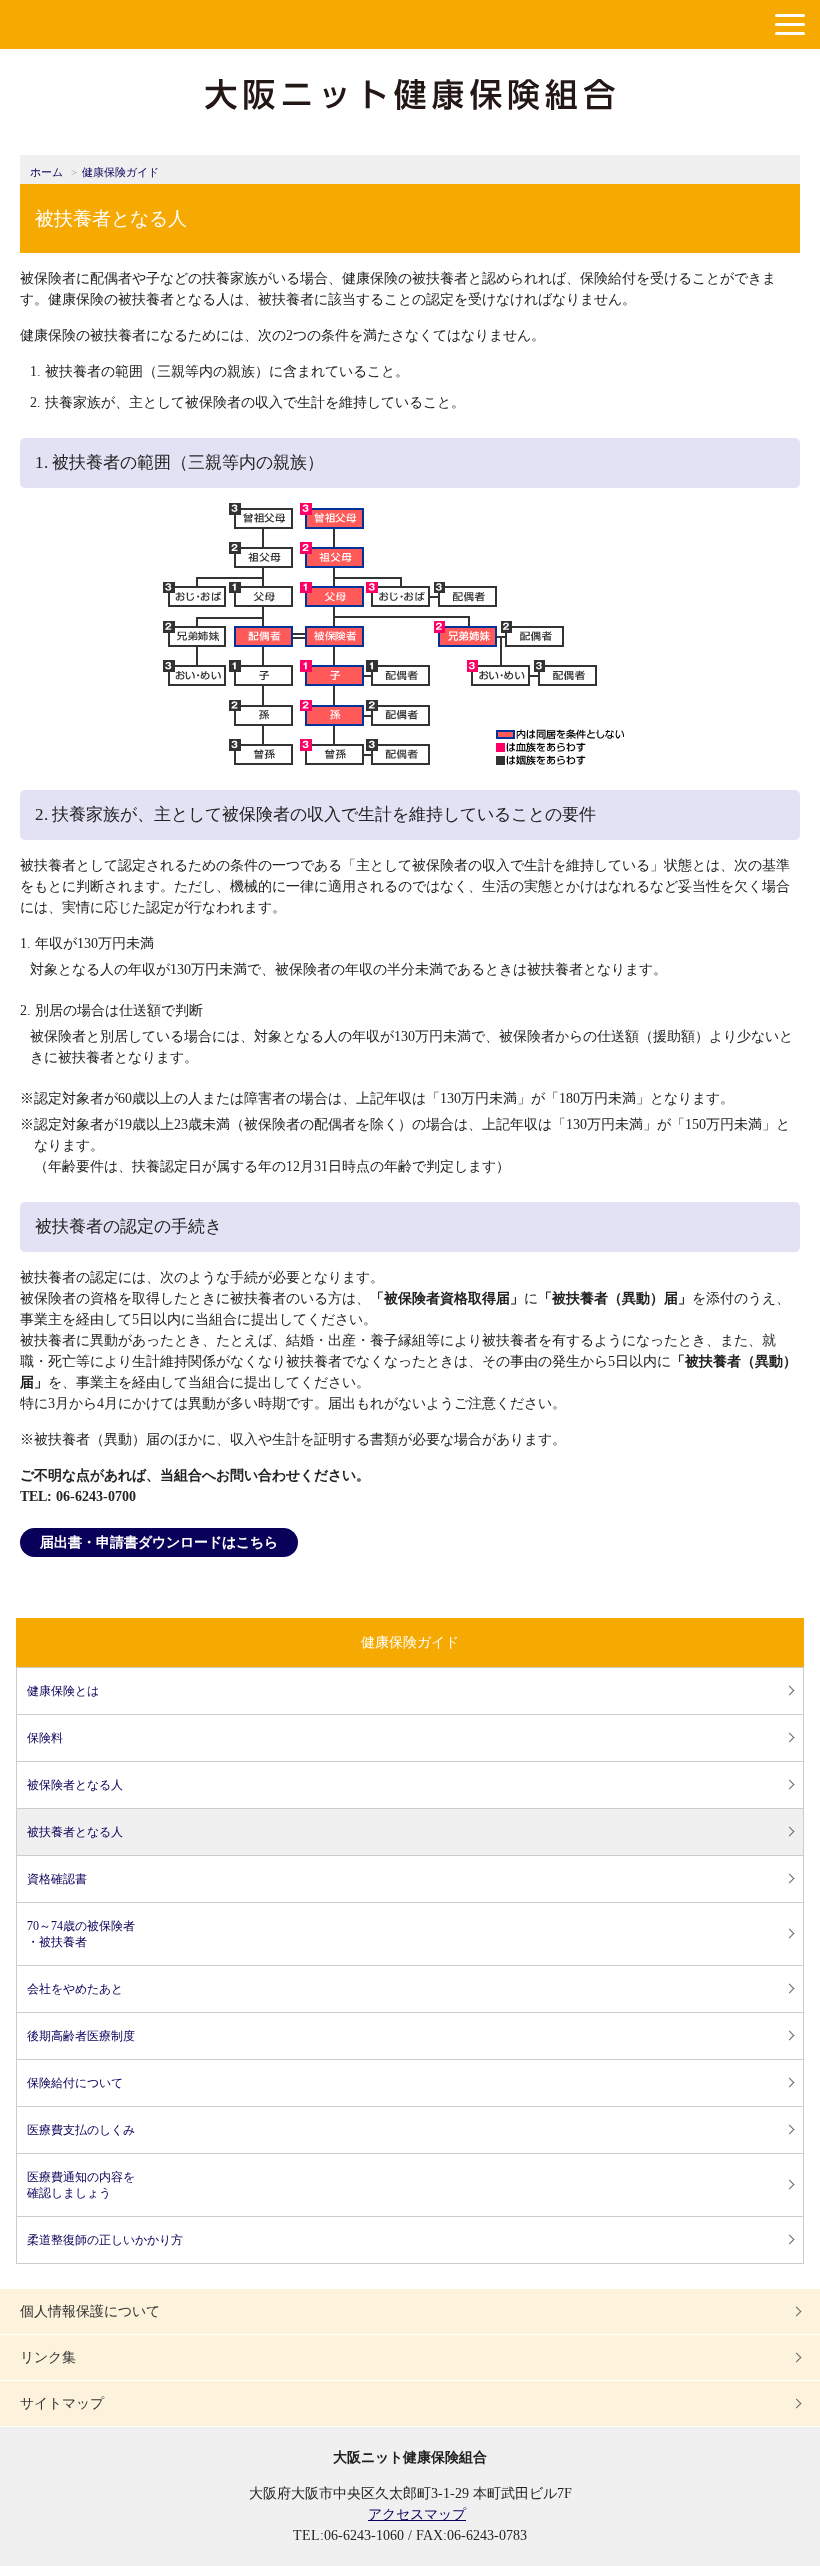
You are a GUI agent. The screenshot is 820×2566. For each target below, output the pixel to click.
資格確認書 (57, 1879)
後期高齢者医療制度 (81, 2036)
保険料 (45, 1738)
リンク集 (48, 2357)
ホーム (46, 172)
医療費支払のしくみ (81, 2130)
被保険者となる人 (75, 1785)
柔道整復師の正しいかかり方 (105, 2240)
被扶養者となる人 (75, 1832)
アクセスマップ (417, 2514)
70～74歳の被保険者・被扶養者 (81, 1934)
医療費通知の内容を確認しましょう (81, 2185)
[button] (790, 24)
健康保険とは (63, 1691)
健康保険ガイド (120, 172)
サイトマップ (62, 2403)
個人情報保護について (90, 2311)
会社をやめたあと (75, 1989)
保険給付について (75, 2083)
